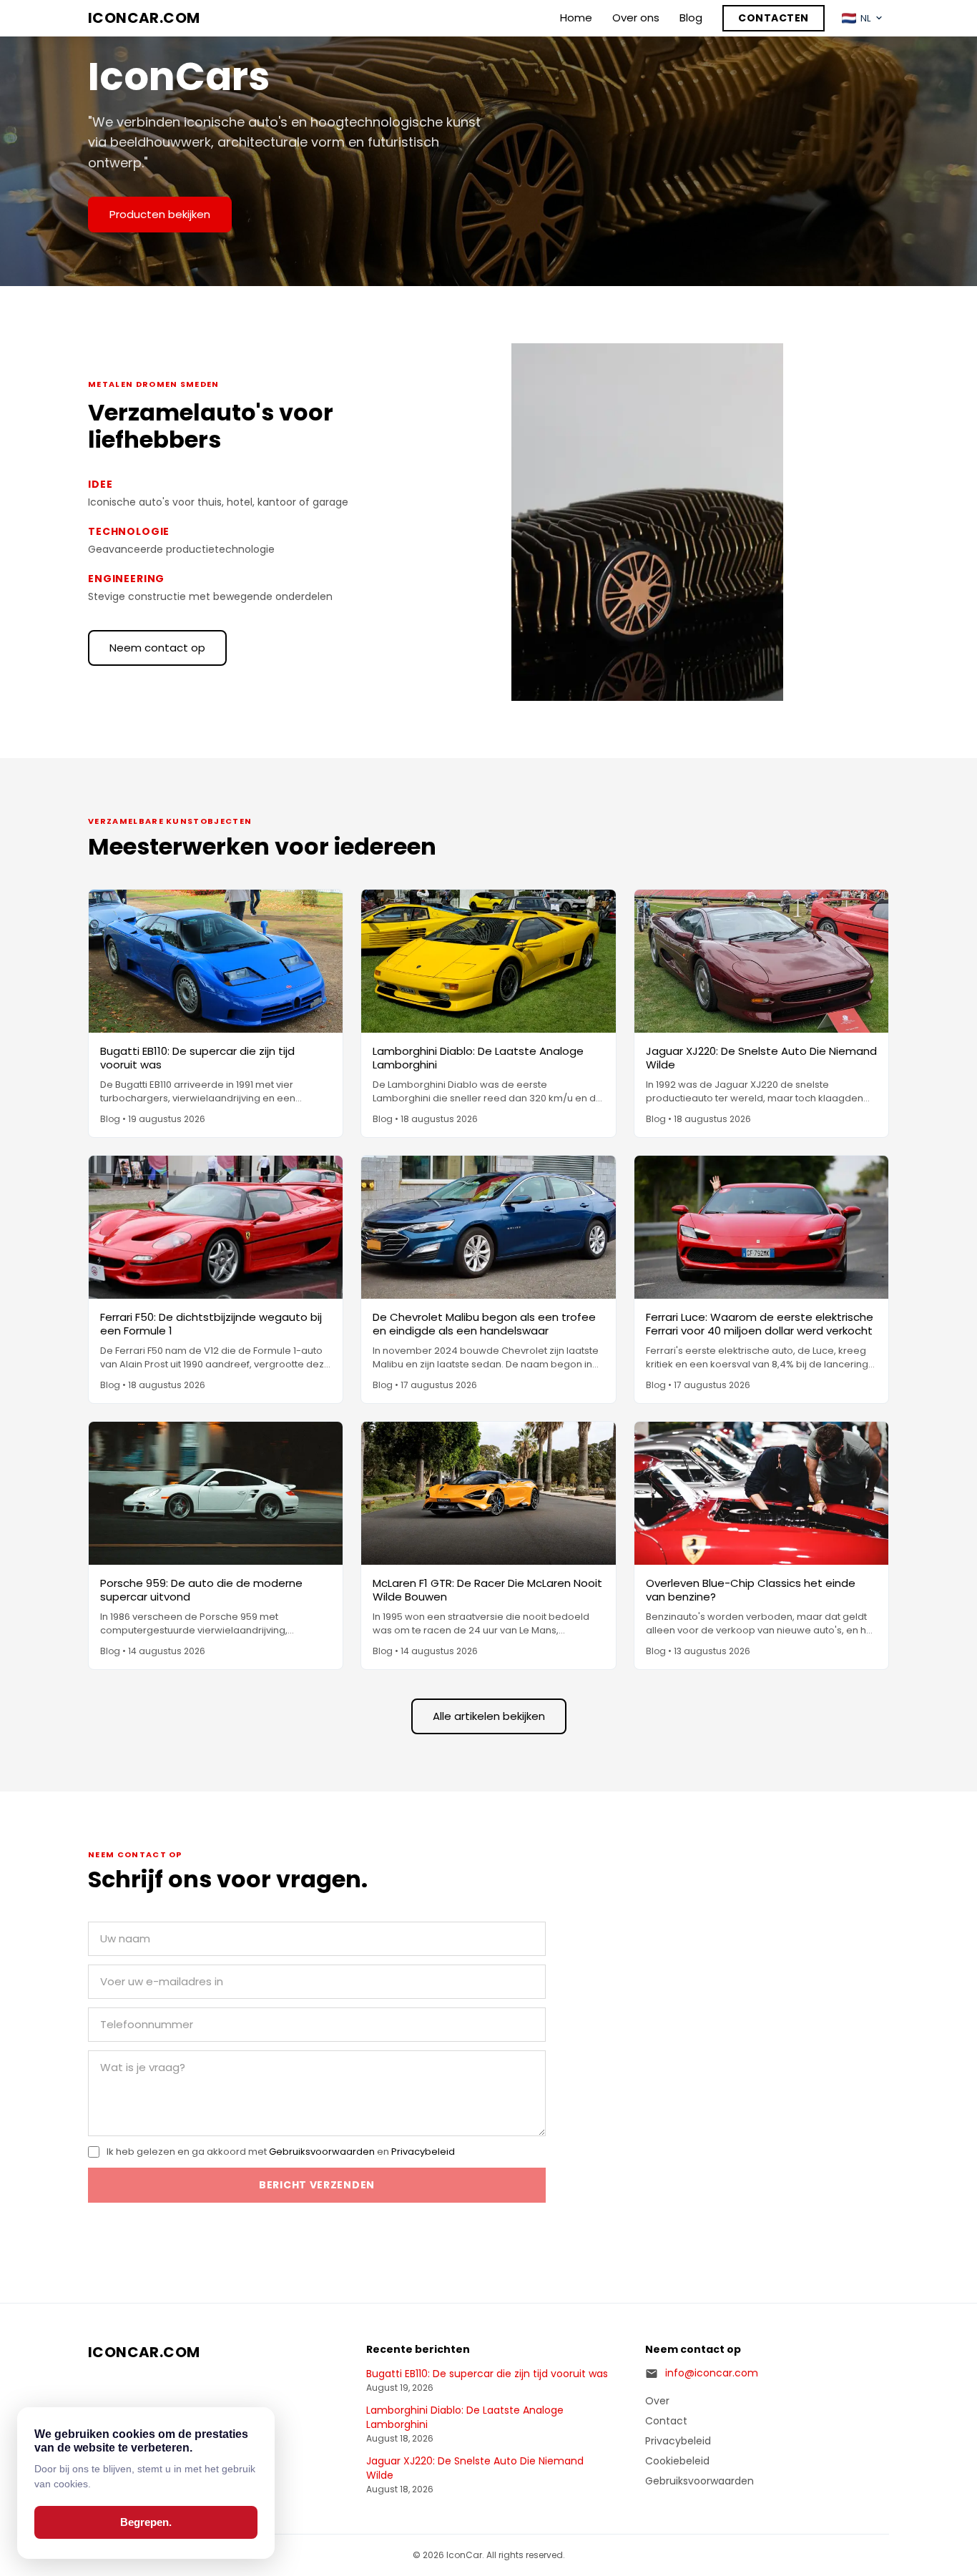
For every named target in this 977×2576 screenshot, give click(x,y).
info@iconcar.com (712, 2373)
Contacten (774, 18)
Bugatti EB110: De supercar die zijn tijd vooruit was (487, 2374)
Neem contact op (157, 648)
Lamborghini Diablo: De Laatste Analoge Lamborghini (465, 2418)
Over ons (636, 18)
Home (576, 18)
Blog (691, 18)
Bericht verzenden (317, 2185)
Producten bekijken (160, 214)
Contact (666, 2421)
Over (657, 2401)
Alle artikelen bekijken (489, 1716)
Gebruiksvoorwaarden (322, 2152)
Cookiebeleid (677, 2461)
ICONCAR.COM (144, 18)
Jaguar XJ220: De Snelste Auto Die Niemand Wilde (475, 2468)
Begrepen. (146, 2522)
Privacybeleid (423, 2152)
